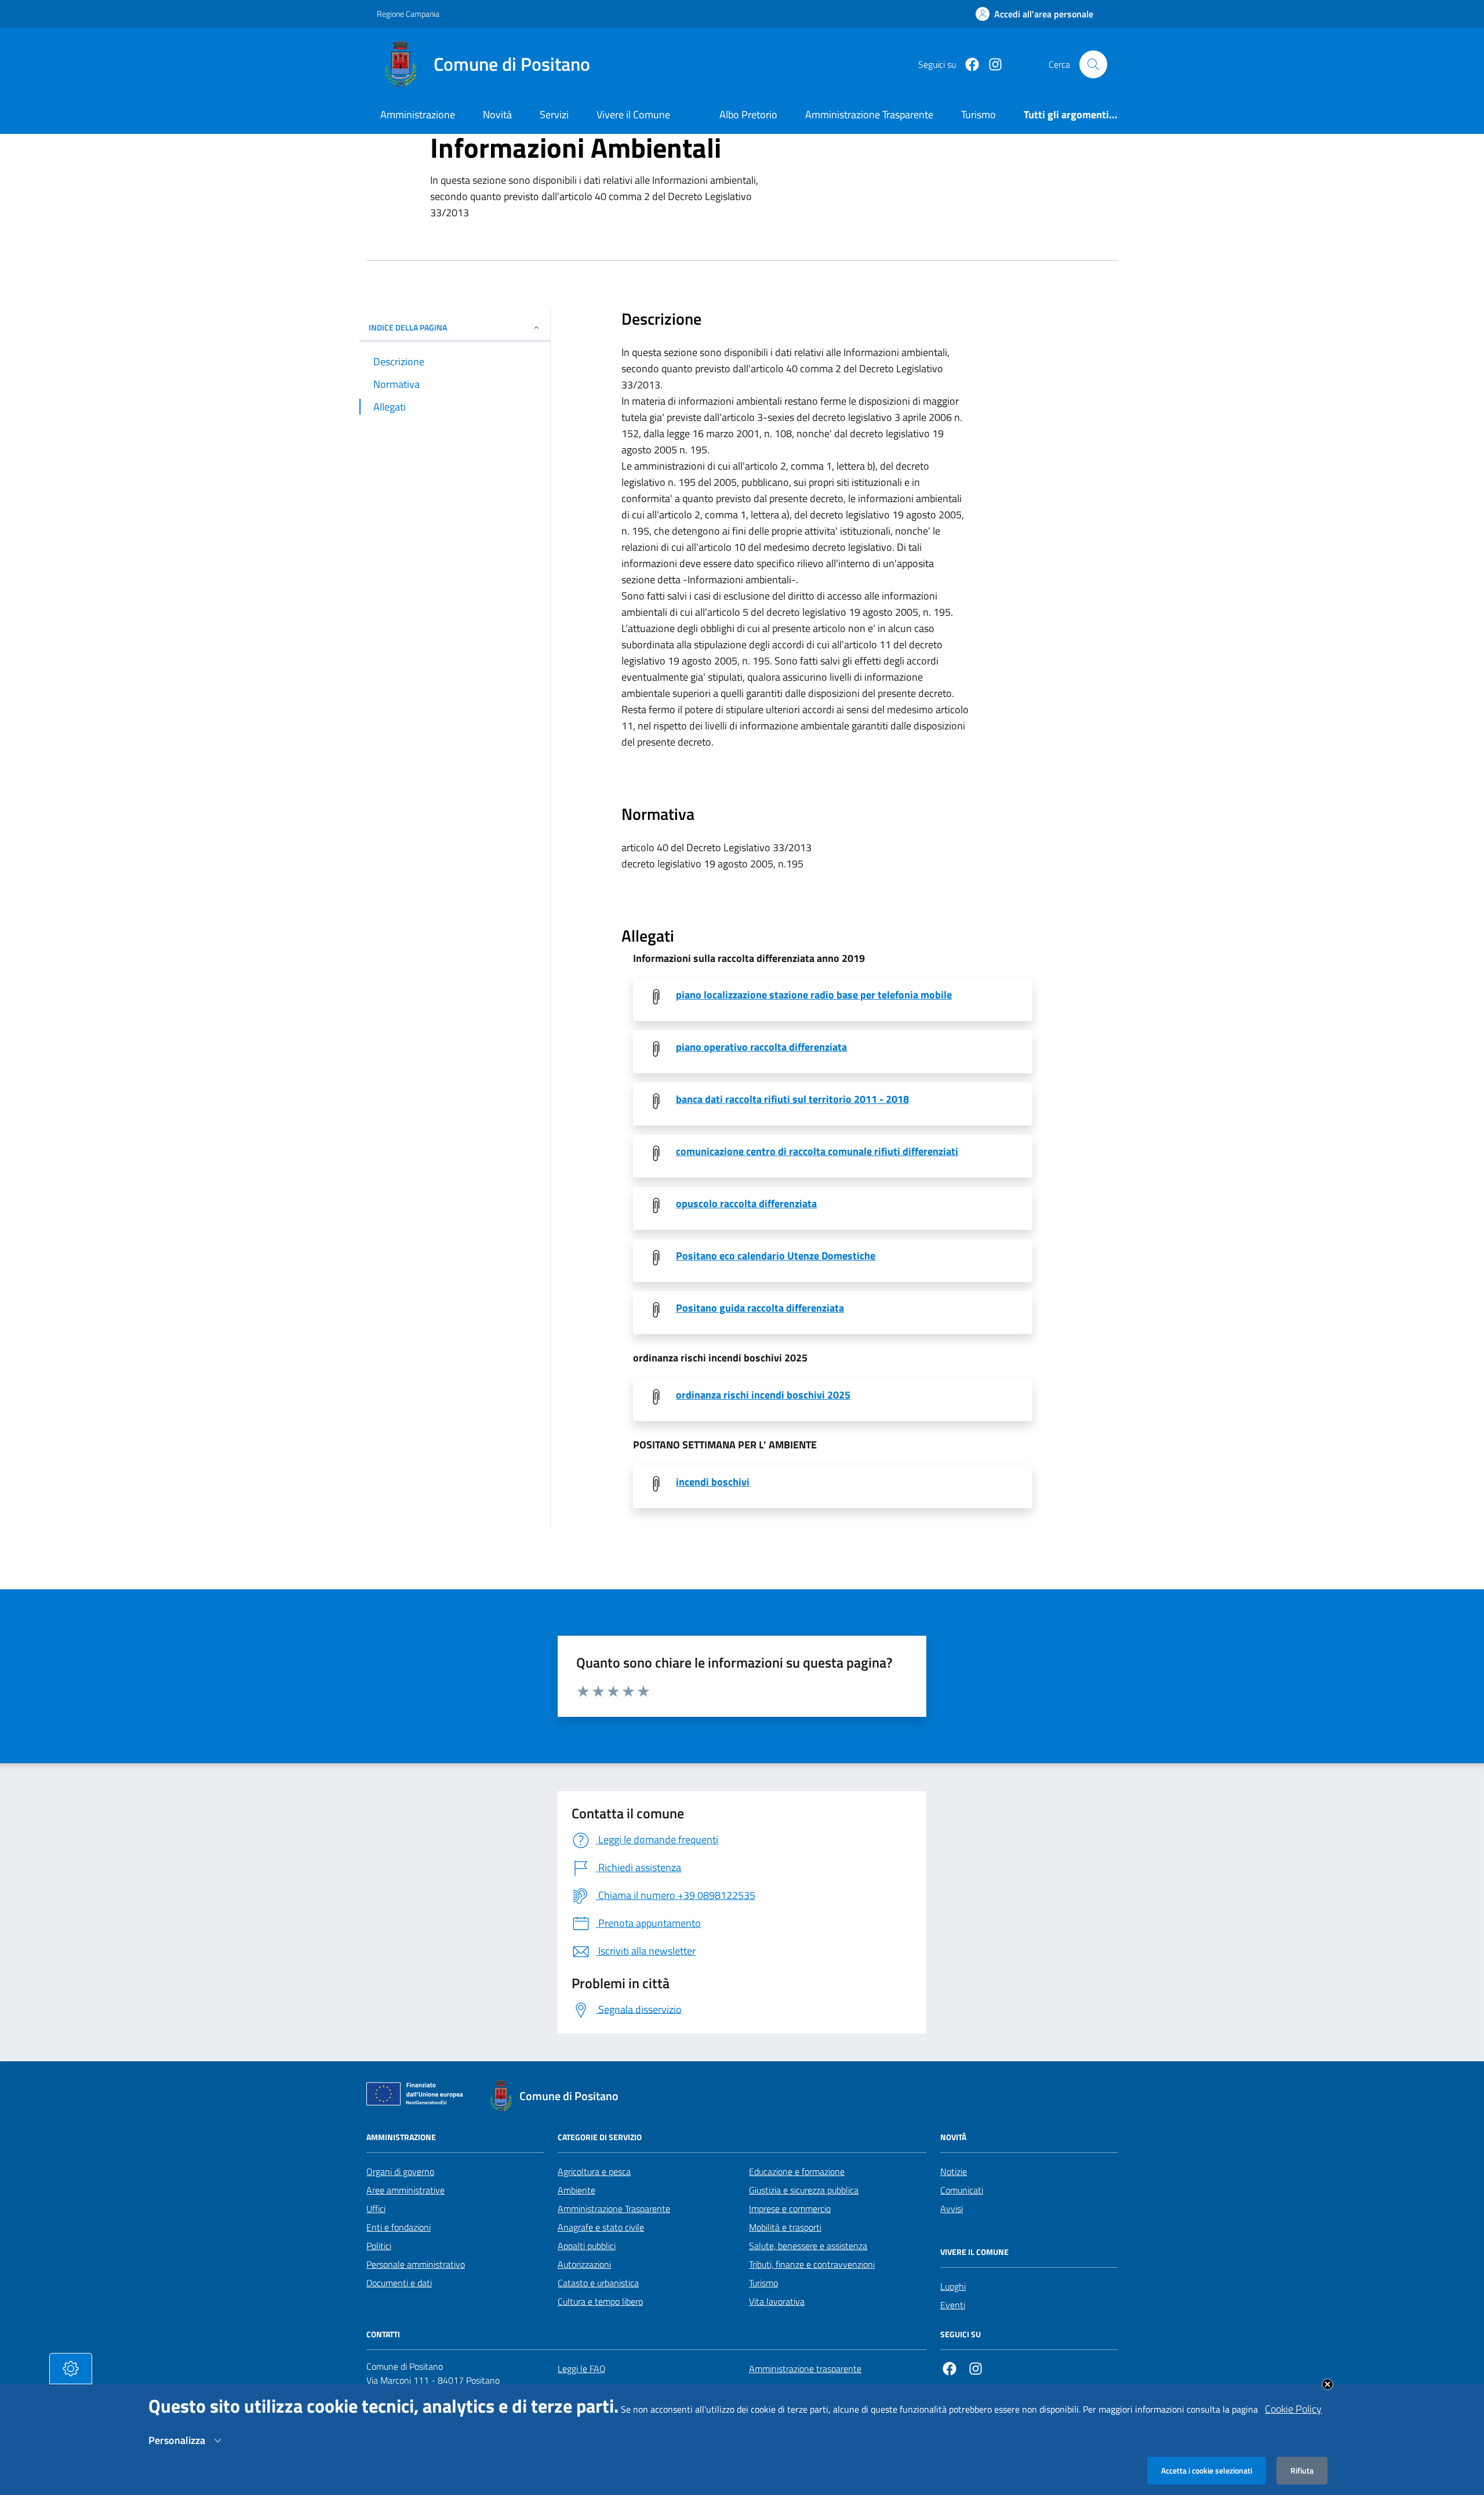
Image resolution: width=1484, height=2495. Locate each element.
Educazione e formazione (797, 2171)
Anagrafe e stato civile (601, 2227)
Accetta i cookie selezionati (1207, 2470)
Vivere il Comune (633, 115)
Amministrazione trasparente (805, 2369)
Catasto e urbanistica (598, 2283)
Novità (497, 115)
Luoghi (953, 2286)
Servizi (554, 115)
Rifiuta (1302, 2470)
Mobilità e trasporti (785, 2227)
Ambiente (576, 2190)
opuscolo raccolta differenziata (746, 1204)
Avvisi (952, 2209)
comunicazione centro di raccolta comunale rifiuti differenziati (817, 1152)
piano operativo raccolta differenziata (761, 1047)
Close (1327, 2384)
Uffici (376, 2209)
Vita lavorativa (777, 2301)
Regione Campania (408, 14)
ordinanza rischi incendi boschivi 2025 (763, 1395)
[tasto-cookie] (71, 2369)
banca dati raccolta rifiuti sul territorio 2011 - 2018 (792, 1099)
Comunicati (962, 2190)
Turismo (763, 2283)
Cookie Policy (1293, 2409)
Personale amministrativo (416, 2264)
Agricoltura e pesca (594, 2171)
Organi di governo (400, 2171)
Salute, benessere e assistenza (808, 2246)
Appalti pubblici (587, 2246)
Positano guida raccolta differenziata (760, 1308)
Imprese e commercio (790, 2209)
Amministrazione (418, 115)
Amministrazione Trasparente (614, 2209)
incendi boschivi (713, 1482)
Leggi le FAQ (582, 2369)
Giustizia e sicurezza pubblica (804, 2190)
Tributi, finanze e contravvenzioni (812, 2264)
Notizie (954, 2171)
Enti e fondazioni (399, 2227)
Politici (379, 2246)
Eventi (953, 2305)
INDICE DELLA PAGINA (408, 327)
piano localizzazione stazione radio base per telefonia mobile (814, 995)
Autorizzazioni (584, 2264)
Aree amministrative (405, 2190)
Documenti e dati (399, 2283)
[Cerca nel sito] (1093, 64)
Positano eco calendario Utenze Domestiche (776, 1256)
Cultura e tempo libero (600, 2301)
